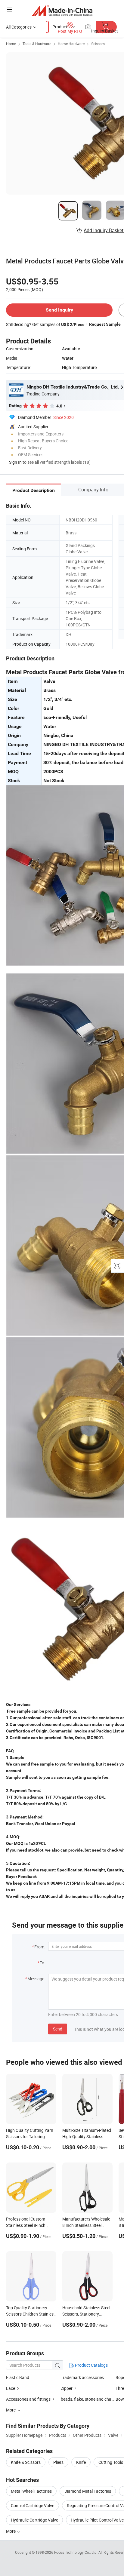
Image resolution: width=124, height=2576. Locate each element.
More (11, 2531)
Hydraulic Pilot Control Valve (97, 2520)
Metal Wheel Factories (31, 2491)
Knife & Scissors (26, 2462)
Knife (81, 2462)
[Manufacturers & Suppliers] (62, 10)
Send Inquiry (59, 310)
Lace (11, 2388)
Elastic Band (18, 2377)
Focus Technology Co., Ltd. (76, 2552)
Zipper (67, 2388)
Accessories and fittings (28, 2399)
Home (11, 44)
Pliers (58, 2462)
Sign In (15, 462)
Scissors (98, 44)
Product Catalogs (91, 2365)
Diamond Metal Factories (88, 2491)
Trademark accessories (82, 2377)
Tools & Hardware (37, 44)
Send (58, 2029)
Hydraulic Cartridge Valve (34, 2520)
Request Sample (105, 324)
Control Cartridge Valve (33, 2505)
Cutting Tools (111, 2462)
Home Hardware (71, 44)
